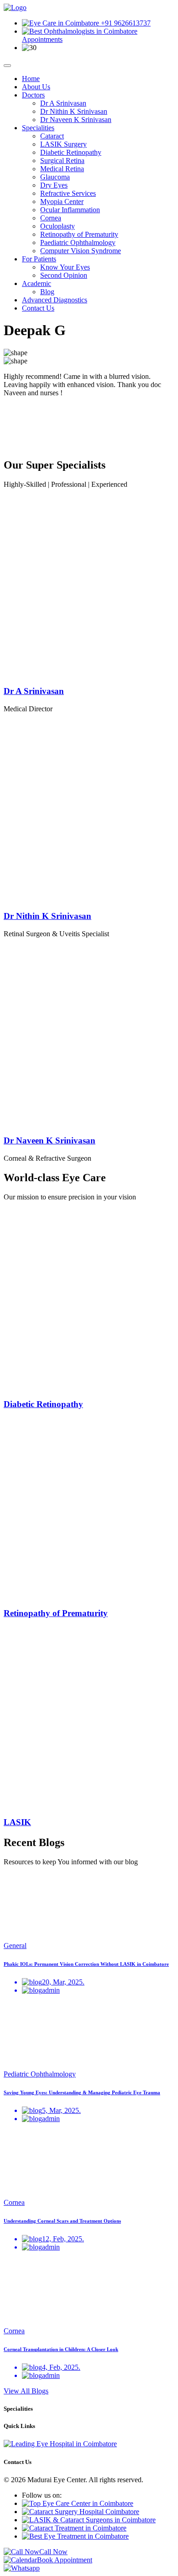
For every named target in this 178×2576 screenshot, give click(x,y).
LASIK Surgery (63, 144)
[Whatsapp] (22, 2568)
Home (31, 79)
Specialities (38, 128)
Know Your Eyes (65, 267)
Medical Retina (62, 169)
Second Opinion (64, 275)
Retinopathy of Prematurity (79, 234)
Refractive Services (68, 193)
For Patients (39, 259)
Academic (37, 283)
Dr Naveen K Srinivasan (76, 120)
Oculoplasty (58, 226)
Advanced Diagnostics (55, 300)
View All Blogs (26, 2391)
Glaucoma (55, 177)
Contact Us (38, 308)
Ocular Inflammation (70, 210)
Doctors (33, 95)
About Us (36, 87)
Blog (47, 292)
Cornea (51, 218)
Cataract (52, 136)
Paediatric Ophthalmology (78, 242)
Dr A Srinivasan (63, 103)
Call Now (53, 2552)
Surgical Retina (62, 161)
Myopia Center (62, 201)
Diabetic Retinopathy (71, 152)
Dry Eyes (54, 185)
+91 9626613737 (125, 23)
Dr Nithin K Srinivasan (74, 111)
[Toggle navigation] (7, 66)
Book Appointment (65, 2560)
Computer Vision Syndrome (81, 251)
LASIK (17, 1822)
